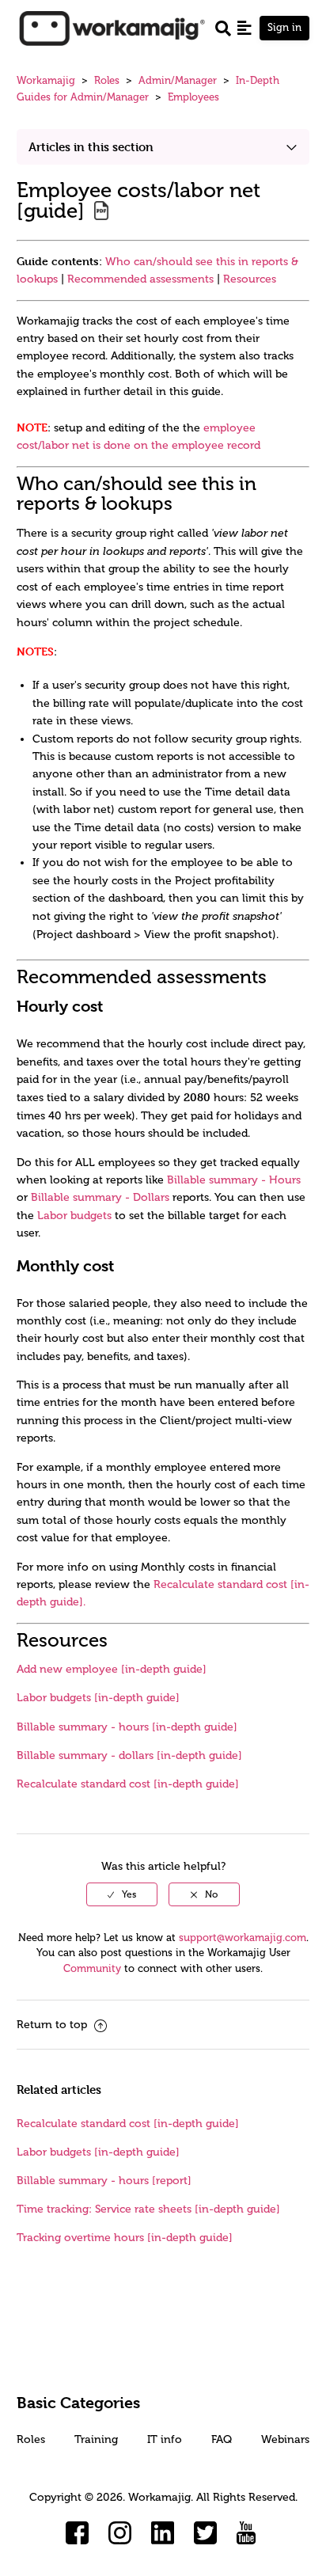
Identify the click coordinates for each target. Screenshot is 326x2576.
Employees (193, 97)
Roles (107, 80)
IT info (165, 2439)
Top (184, 2540)
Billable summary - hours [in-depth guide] (127, 1727)
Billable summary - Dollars (100, 1197)
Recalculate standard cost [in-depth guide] (128, 1784)
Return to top (53, 2025)
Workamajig (46, 80)
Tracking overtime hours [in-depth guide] (125, 2238)
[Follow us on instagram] (120, 2533)
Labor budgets (74, 1216)
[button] (244, 28)
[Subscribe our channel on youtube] (248, 2533)
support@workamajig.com (243, 1938)
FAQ (222, 2439)
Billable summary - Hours (234, 1180)
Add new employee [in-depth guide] (112, 1669)
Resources (250, 279)
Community (92, 1968)
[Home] (112, 27)
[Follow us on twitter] (206, 2533)
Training (96, 2439)
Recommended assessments (140, 279)
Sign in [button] (284, 27)
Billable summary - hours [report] (104, 2181)
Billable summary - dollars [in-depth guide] (129, 1755)
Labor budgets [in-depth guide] (98, 1698)
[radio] (122, 1894)
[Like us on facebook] (78, 2533)
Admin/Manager (178, 80)
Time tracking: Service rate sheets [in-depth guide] (148, 2209)
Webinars (285, 2439)
